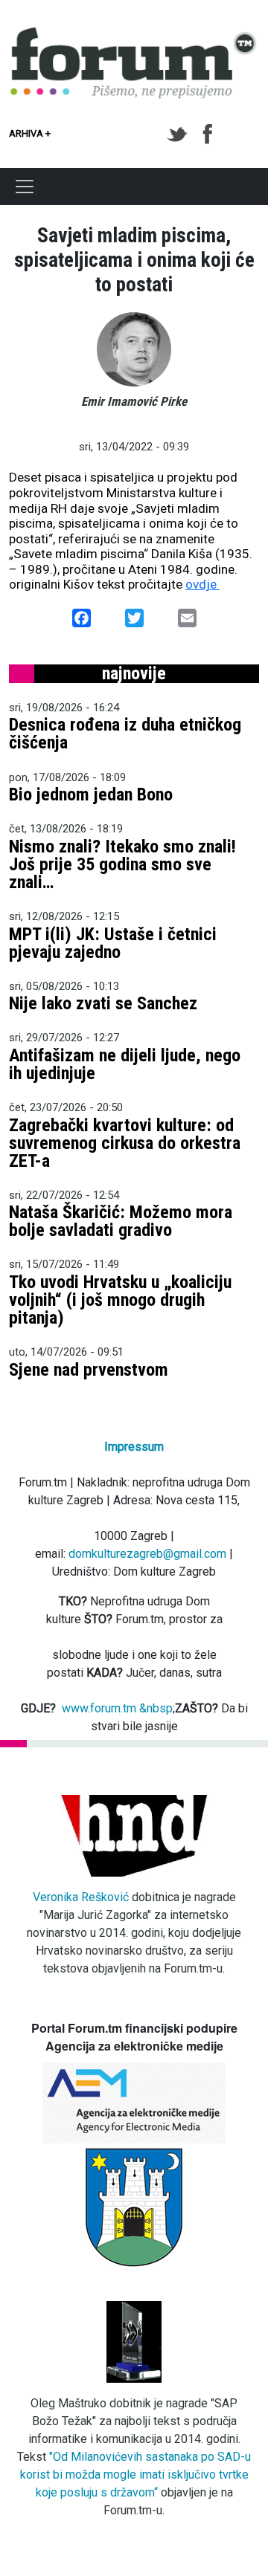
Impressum (134, 1447)
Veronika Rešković (81, 1897)
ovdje (202, 584)
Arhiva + (30, 133)
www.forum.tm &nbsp (117, 1708)
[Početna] (134, 36)
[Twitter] (180, 135)
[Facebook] (209, 135)
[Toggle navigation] (25, 187)
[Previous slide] (33, 455)
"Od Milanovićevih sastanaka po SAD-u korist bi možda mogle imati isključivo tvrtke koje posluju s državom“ (136, 2475)
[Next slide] (235, 455)
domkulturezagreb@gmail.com (147, 1554)
